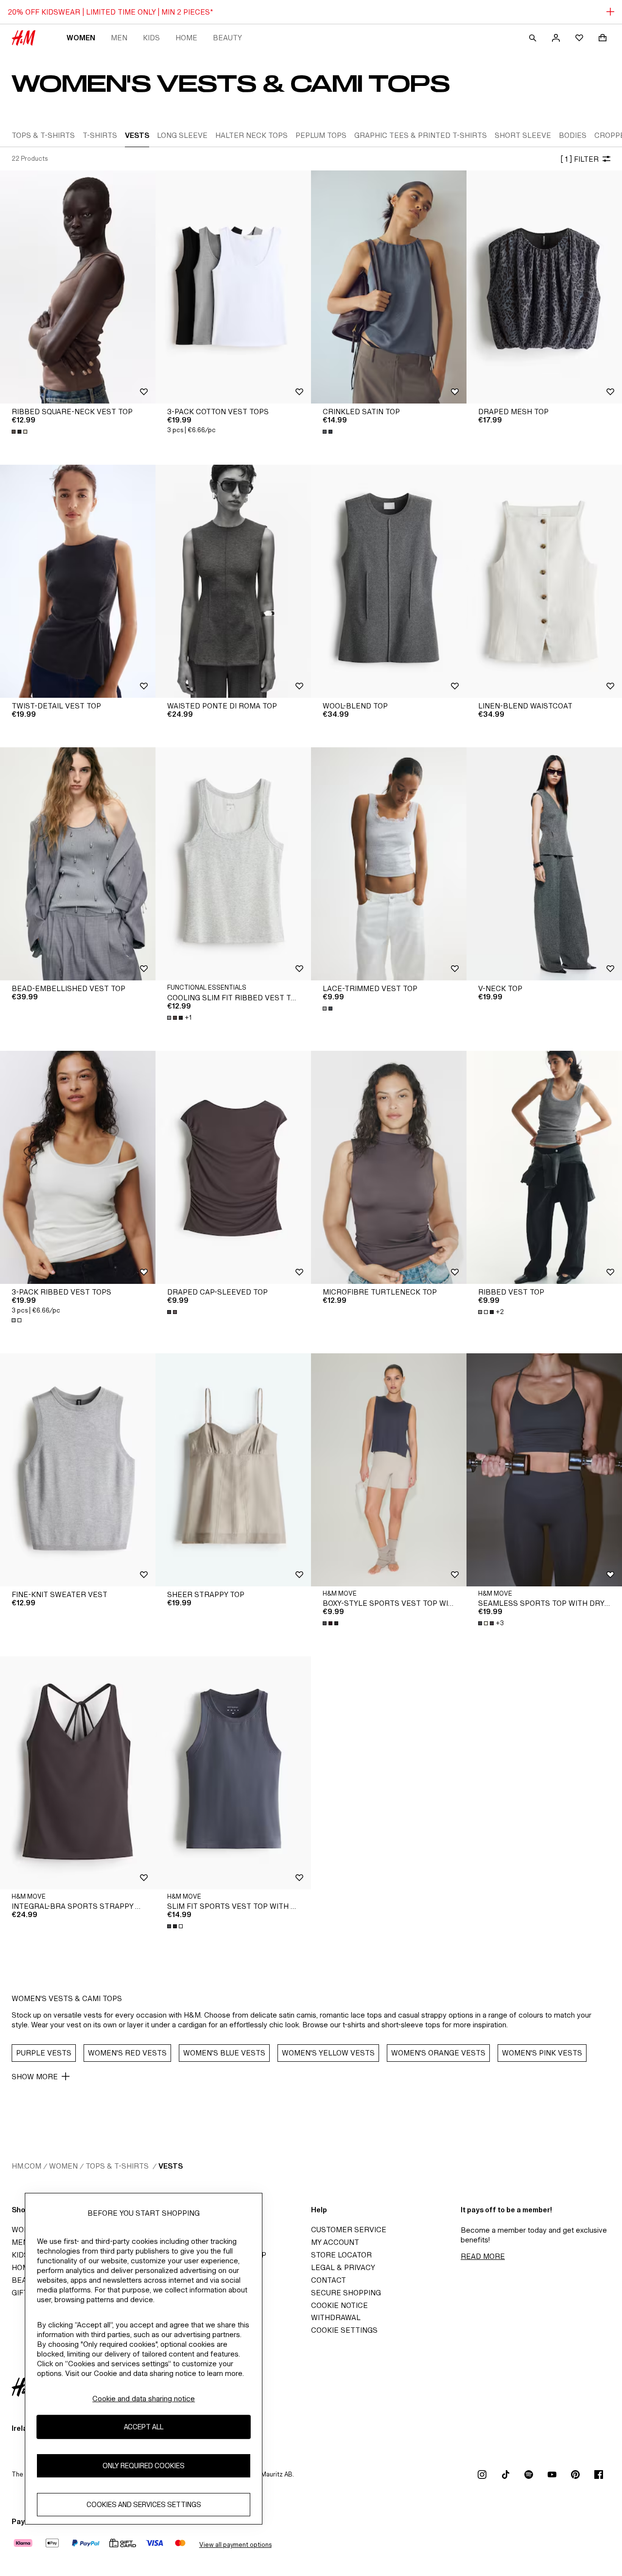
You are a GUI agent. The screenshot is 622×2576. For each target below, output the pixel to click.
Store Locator (341, 2255)
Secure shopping (346, 2293)
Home (186, 38)
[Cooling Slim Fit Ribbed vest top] (233, 864)
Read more (483, 2256)
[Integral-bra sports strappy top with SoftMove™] (78, 1773)
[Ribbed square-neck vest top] (78, 287)
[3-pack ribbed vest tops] (78, 1167)
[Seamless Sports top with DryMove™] (544, 1470)
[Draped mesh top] (544, 287)
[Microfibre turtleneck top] (389, 1167)
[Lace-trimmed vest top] (389, 864)
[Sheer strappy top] (233, 1470)
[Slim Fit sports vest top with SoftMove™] (233, 1773)
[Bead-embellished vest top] (78, 864)
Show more (35, 2077)
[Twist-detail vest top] (78, 581)
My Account (335, 2242)
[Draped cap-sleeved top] (233, 1167)
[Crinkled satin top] (389, 287)
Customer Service (349, 2230)
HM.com (26, 2166)
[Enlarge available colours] (20, 432)
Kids (151, 38)
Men (119, 38)
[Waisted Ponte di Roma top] (233, 581)
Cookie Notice (339, 2305)
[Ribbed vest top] (544, 1167)
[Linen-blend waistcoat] (544, 581)
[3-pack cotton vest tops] (233, 287)
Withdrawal (336, 2317)
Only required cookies (144, 2466)
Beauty (227, 38)
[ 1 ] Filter (579, 159)
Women (81, 38)
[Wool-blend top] (389, 581)
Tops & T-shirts (118, 2166)
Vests (171, 2166)
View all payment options (235, 2545)
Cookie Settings (344, 2330)
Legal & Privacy (343, 2267)
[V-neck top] (544, 864)
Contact (328, 2280)
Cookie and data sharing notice (144, 2399)
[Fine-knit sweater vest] (78, 1470)
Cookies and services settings (144, 2504)
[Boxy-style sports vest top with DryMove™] (389, 1470)
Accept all (144, 2427)
